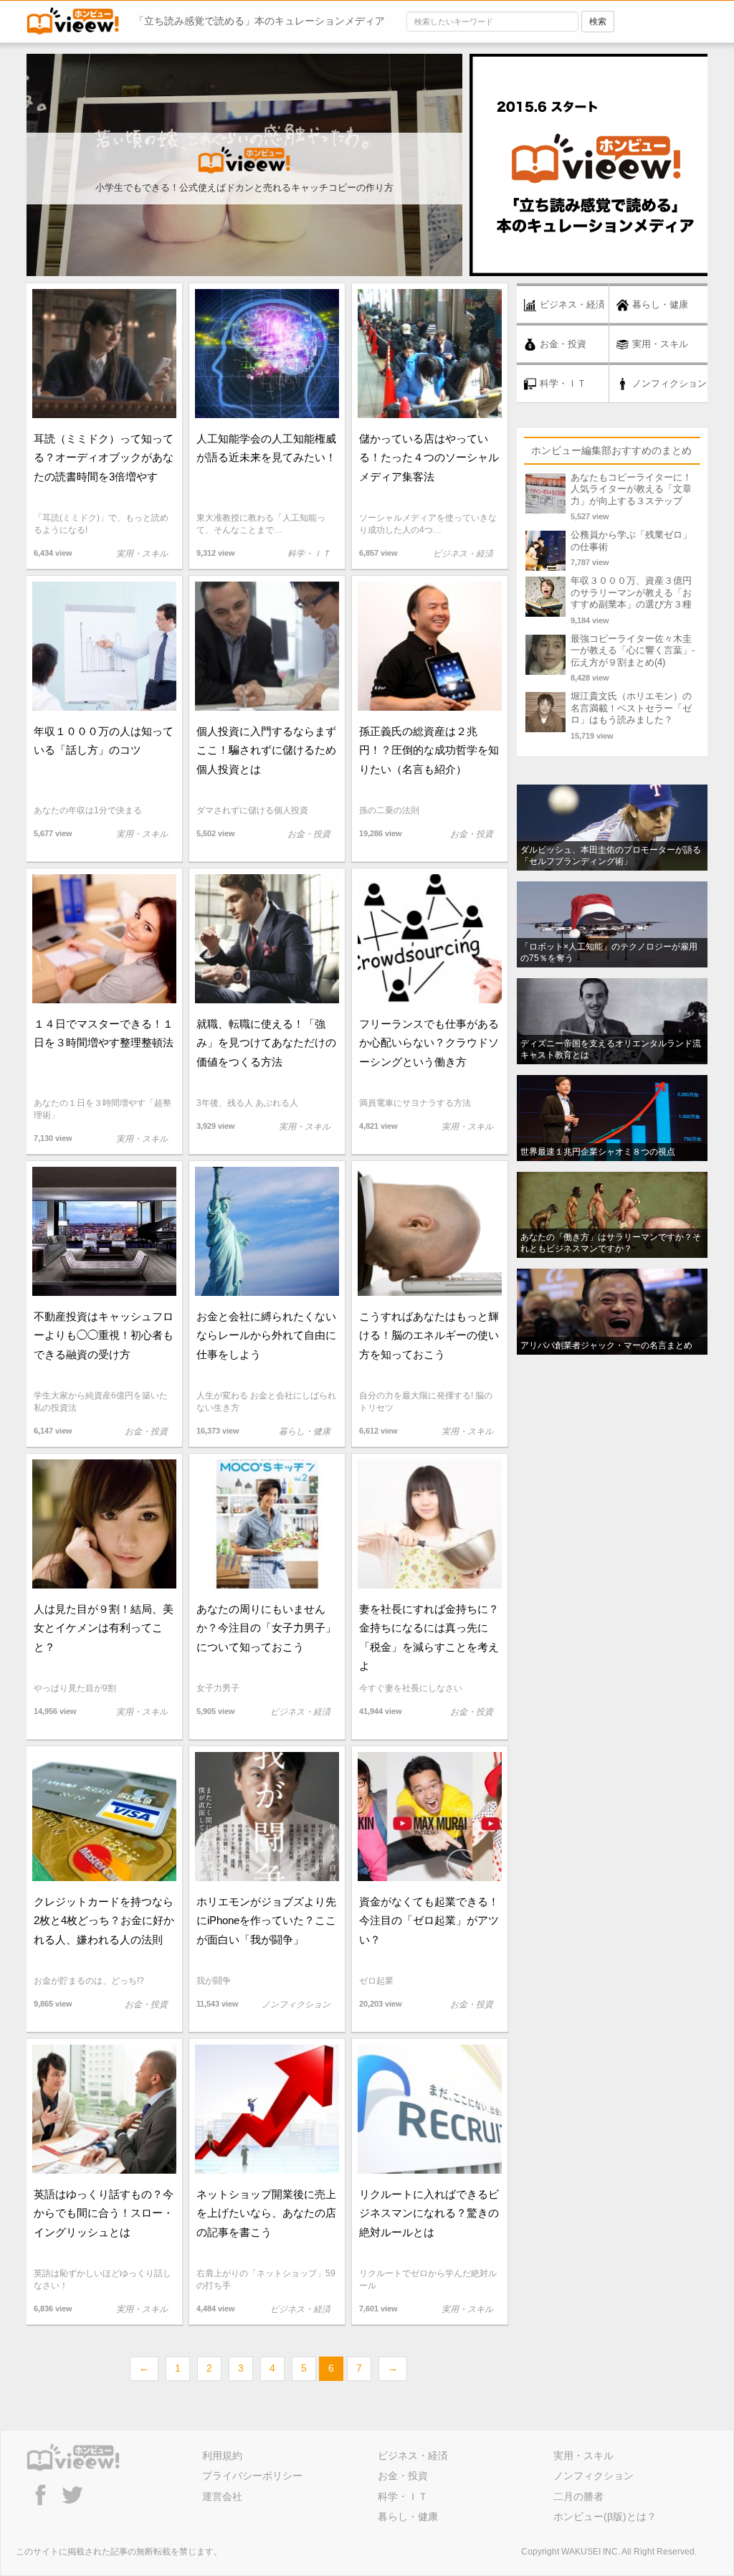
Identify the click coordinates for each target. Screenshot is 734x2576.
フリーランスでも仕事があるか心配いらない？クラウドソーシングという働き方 (429, 1042)
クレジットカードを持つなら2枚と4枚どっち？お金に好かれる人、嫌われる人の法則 (104, 1920)
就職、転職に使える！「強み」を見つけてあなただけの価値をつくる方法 (266, 1042)
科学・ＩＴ (403, 2496)
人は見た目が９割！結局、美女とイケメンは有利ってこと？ (104, 1628)
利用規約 (222, 2456)
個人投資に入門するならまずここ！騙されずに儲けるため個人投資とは (266, 750)
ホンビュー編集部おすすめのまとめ (611, 450)
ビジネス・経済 (413, 2456)
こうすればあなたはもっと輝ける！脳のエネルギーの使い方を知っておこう (429, 1335)
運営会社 (222, 2496)
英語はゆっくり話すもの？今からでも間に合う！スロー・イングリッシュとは (104, 2213)
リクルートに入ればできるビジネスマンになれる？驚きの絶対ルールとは (429, 2213)
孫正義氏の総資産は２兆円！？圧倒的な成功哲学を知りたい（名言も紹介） (429, 750)
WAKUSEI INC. (591, 2552)
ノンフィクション (594, 2476)
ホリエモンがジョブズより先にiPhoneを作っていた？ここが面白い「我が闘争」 (266, 1920)
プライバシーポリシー (252, 2476)
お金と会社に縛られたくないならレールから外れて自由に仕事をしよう (266, 1335)
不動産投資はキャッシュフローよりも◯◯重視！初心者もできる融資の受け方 (104, 1335)
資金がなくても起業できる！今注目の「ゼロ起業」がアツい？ (429, 1920)
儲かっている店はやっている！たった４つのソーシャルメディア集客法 (429, 457)
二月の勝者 (578, 2496)
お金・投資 (403, 2476)
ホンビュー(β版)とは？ (605, 2516)
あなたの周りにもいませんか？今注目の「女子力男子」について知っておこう (266, 1628)
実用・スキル (583, 2456)
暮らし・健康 (408, 2516)
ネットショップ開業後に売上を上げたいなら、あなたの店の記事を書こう (266, 2213)
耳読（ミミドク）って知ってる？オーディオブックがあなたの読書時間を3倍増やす (104, 457)
